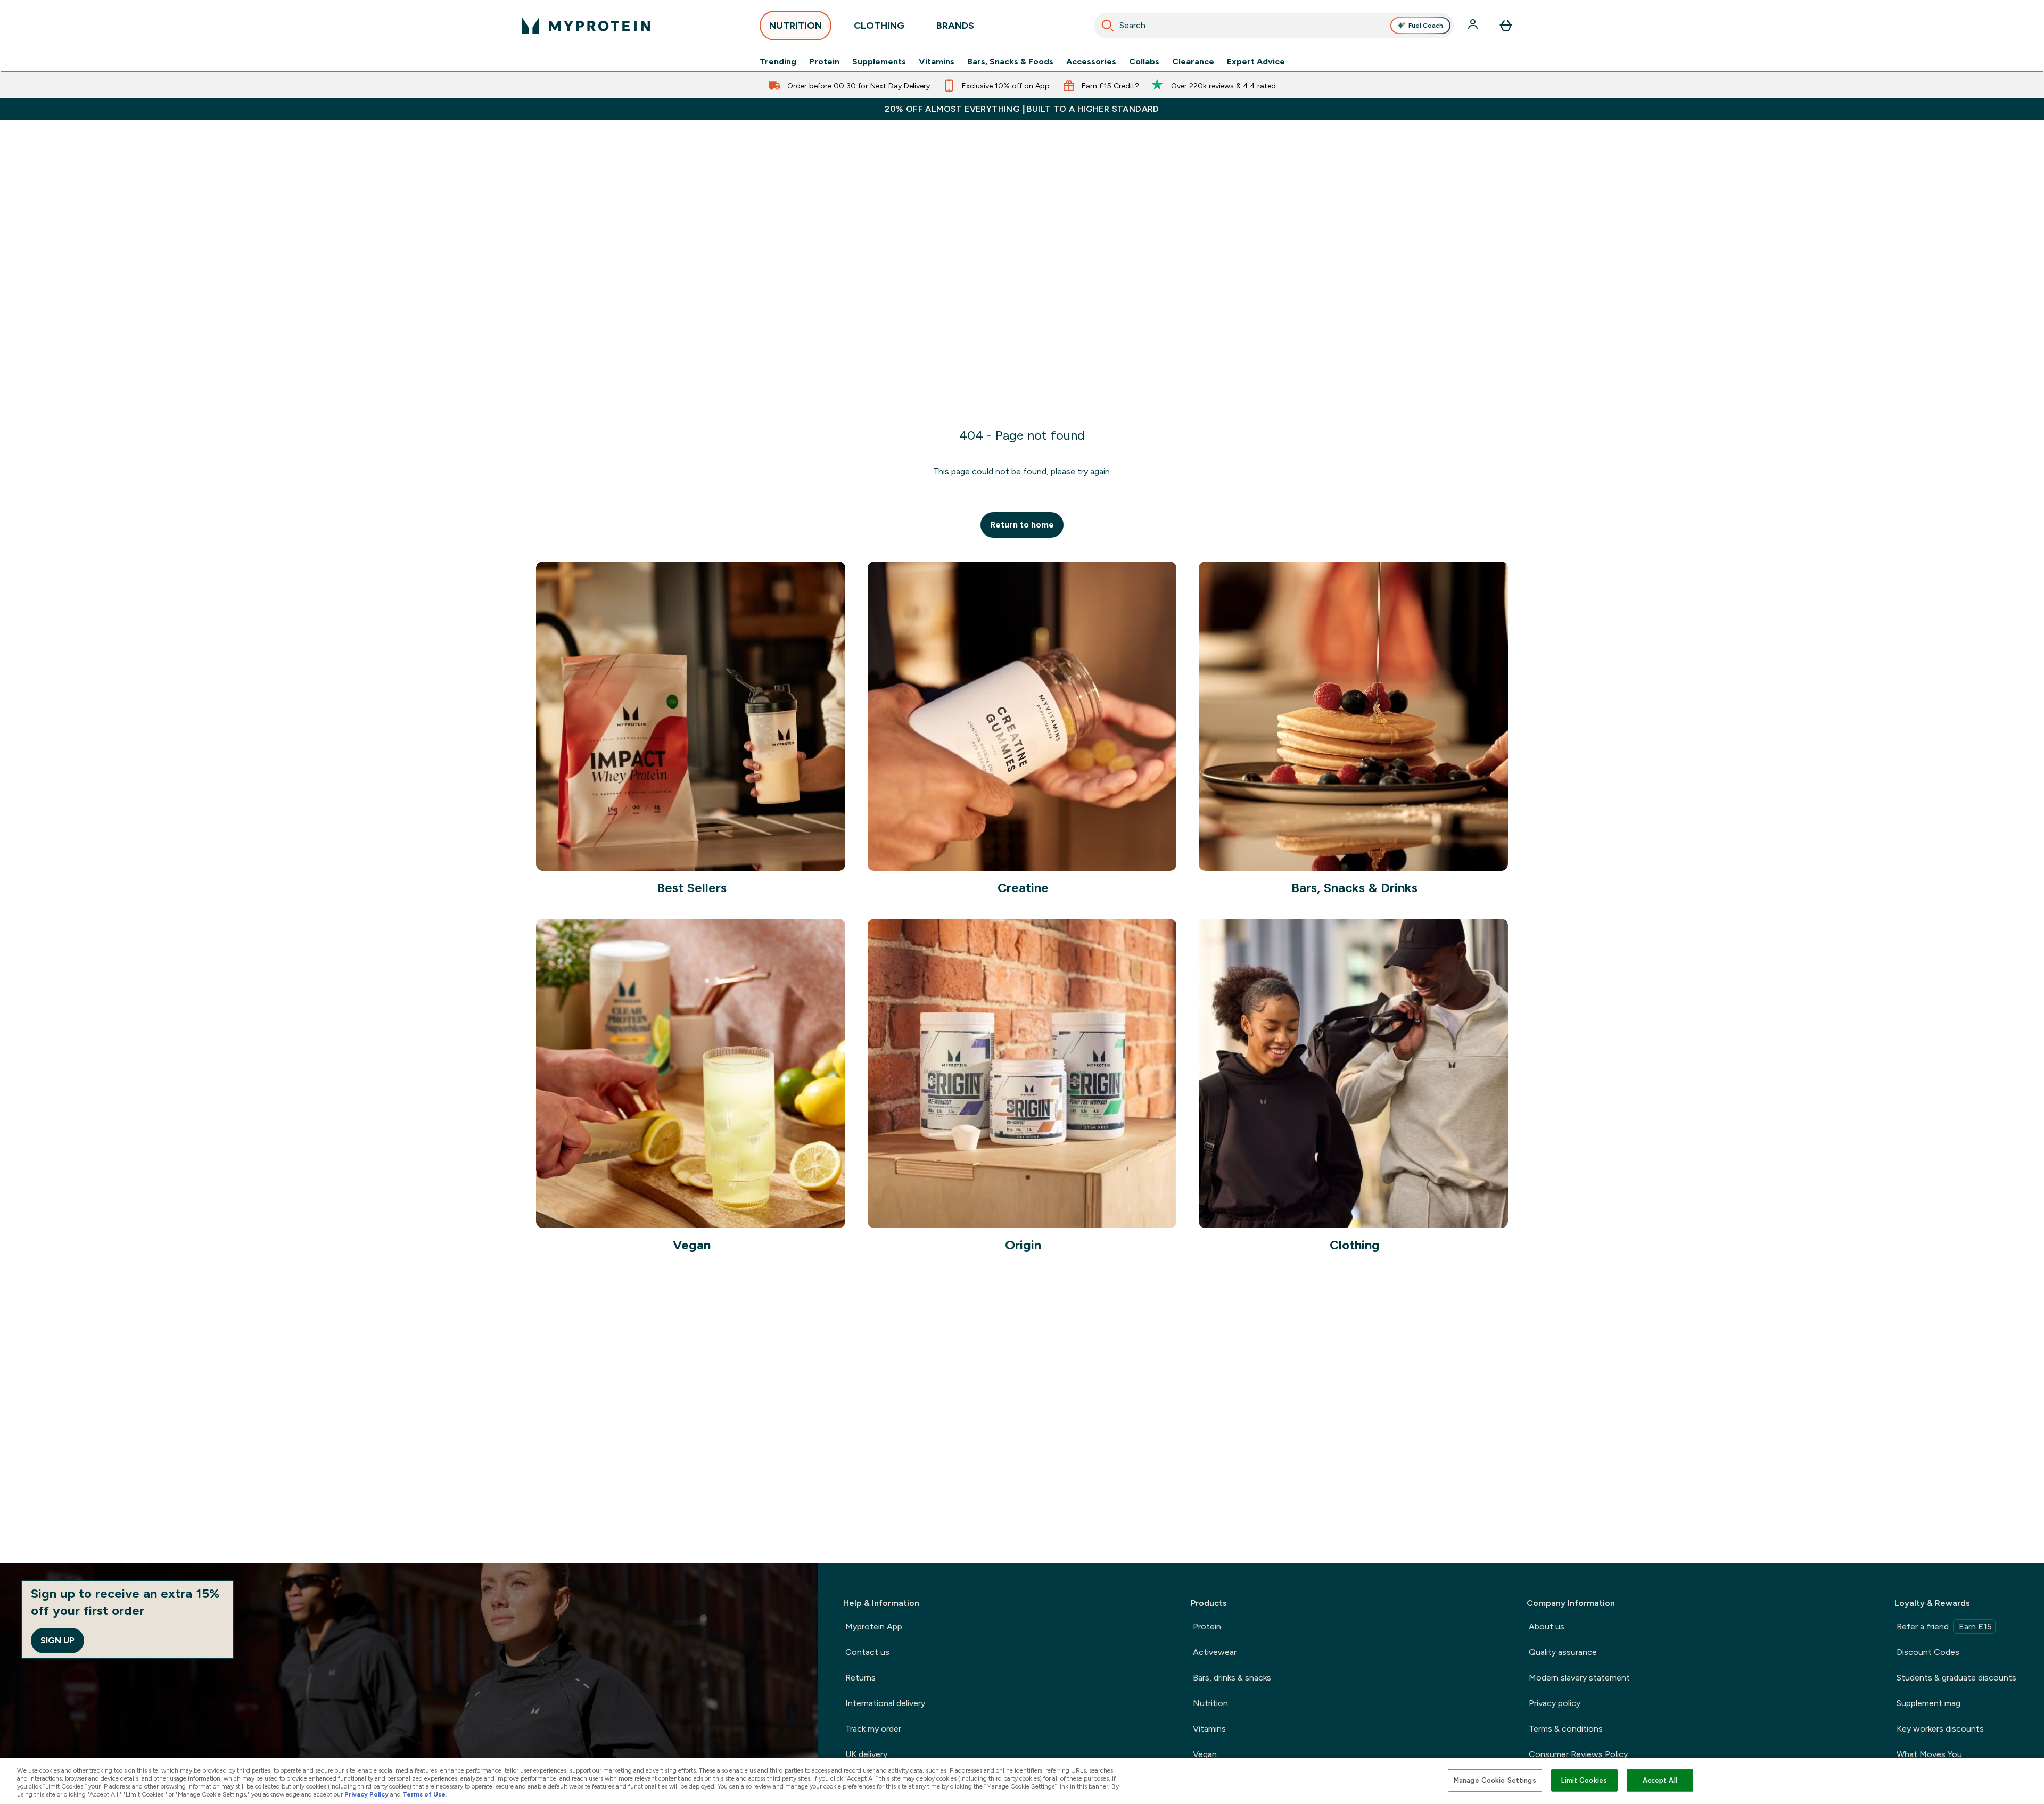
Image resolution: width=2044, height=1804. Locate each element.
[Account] (1474, 26)
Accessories (1091, 62)
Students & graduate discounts (1956, 1678)
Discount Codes (1928, 1652)
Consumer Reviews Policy (1578, 1754)
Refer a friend (1944, 1626)
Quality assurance (1563, 1652)
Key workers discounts (1940, 1729)
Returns (860, 1678)
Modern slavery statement (1579, 1678)
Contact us (867, 1652)
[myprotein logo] (586, 26)
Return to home (1022, 525)
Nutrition (1210, 1703)
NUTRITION (796, 26)
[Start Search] (1108, 26)
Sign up (57, 1640)
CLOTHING (879, 26)
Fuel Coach (1426, 26)
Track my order (873, 1729)
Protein (824, 62)
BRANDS (955, 26)
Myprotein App (874, 1626)
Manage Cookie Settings (1495, 1780)
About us (1547, 1626)
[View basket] (1506, 26)
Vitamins (937, 62)
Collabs (1144, 62)
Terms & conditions (1566, 1729)
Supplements (879, 62)
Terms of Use (424, 1794)
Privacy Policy (366, 1794)
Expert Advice (1256, 62)
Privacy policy (1555, 1703)
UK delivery (866, 1754)
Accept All (1660, 1780)
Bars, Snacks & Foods (1010, 62)
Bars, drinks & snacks (1232, 1678)
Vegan (1205, 1754)
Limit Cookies (1584, 1780)
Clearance (1193, 62)
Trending (778, 62)
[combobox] (1274, 26)
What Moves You (1929, 1754)
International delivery (885, 1703)
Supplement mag (1928, 1703)
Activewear (1215, 1652)
